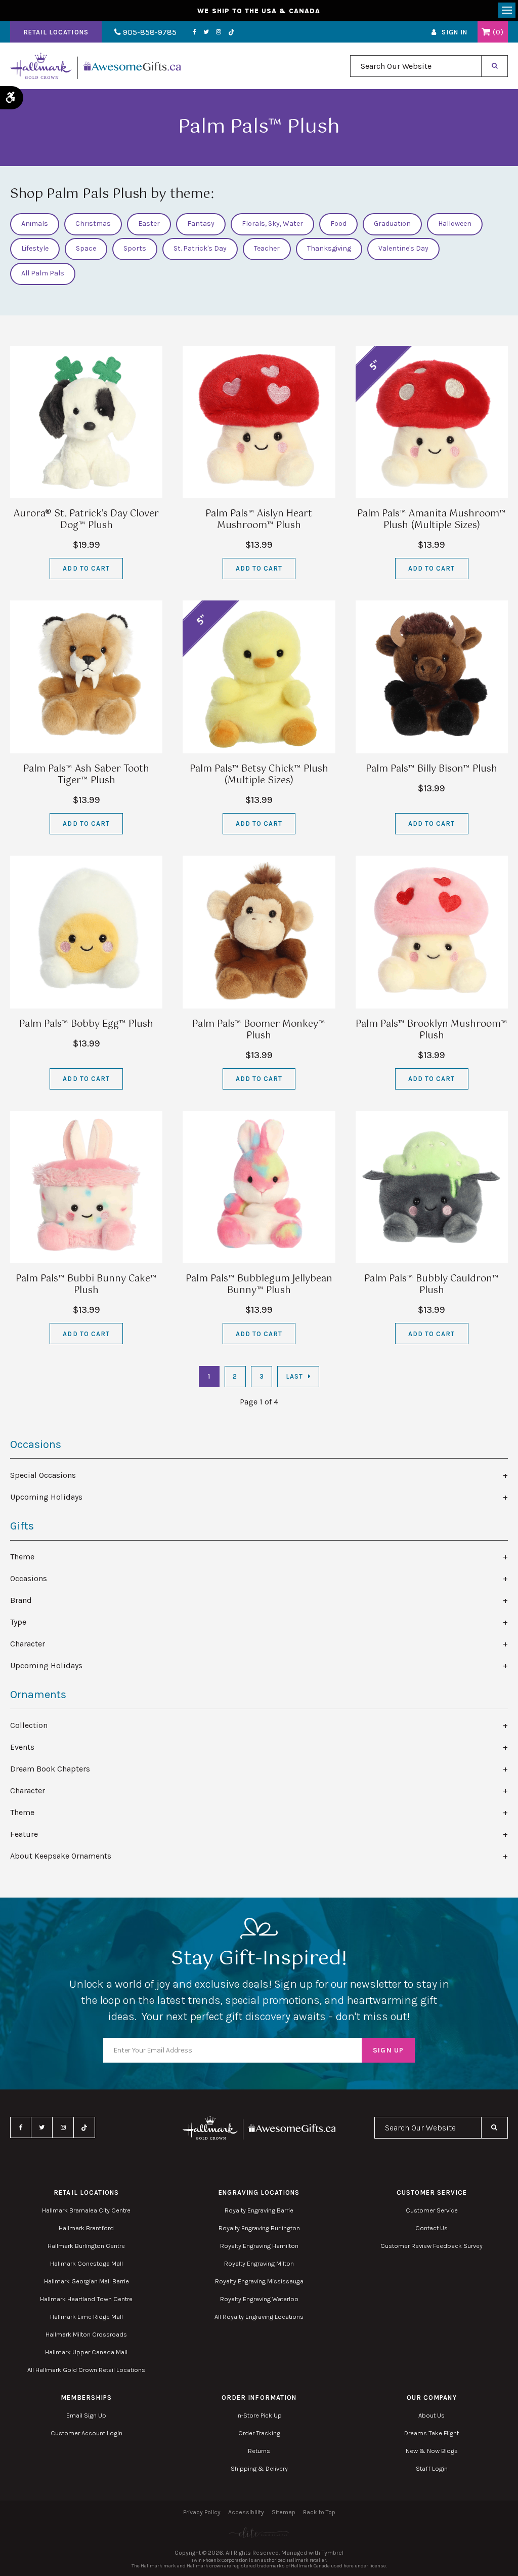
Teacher (267, 248)
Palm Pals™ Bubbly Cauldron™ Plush (431, 1285)
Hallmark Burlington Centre (86, 2246)
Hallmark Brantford (86, 2228)
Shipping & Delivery (259, 2468)
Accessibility (246, 2512)
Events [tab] (22, 1747)
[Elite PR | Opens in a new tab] (259, 2533)
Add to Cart (86, 568)
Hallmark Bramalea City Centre (86, 2210)
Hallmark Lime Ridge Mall (87, 2317)
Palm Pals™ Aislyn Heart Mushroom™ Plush (259, 520)
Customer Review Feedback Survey (431, 2246)
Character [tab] (28, 1644)
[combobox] (416, 66)
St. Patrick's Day (200, 248)
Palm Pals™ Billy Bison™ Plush (431, 769)
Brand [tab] (21, 1600)
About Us (431, 2415)
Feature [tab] (24, 1834)
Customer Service (432, 2210)
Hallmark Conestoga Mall (87, 2263)
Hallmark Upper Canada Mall (86, 2352)
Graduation (392, 224)
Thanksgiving (329, 248)
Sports (135, 248)
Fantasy (201, 224)
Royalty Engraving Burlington (259, 2228)
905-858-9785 (149, 32)
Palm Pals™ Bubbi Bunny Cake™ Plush (86, 1285)
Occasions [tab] (29, 1578)
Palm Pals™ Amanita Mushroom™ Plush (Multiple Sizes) (431, 520)
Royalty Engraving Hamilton (259, 2246)
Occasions (36, 1444)
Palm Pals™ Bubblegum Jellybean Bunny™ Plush (259, 1285)
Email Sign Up (86, 2415)
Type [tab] (18, 1622)
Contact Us (431, 2228)
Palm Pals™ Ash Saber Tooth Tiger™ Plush (86, 775)
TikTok (232, 32)
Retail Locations (56, 32)
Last (294, 1376)
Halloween (455, 224)
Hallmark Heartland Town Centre (86, 2299)
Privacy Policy (202, 2512)
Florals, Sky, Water (272, 224)
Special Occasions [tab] (43, 1475)
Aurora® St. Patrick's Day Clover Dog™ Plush (86, 520)
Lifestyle (35, 248)
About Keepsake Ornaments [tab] (61, 1856)
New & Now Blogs (432, 2451)
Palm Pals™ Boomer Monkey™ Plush (259, 1030)
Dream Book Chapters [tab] (50, 1769)
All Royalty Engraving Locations (259, 2317)
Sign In (455, 32)
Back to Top (319, 2512)
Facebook (195, 32)
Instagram (219, 32)
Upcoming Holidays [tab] (46, 1497)
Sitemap (284, 2512)
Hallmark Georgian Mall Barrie (87, 2281)
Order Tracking (259, 2433)
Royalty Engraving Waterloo (259, 2299)
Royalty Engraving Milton (259, 2263)
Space (86, 248)
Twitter (206, 32)
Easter (149, 224)
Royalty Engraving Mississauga (259, 2281)
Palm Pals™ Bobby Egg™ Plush (86, 1024)
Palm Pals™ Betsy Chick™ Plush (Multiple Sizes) (259, 775)
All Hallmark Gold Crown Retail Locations (86, 2370)
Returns (259, 2451)
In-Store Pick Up (259, 2415)
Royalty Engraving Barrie (259, 2210)
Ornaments (38, 1695)
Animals (35, 224)
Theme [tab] (22, 1557)
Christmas (93, 224)
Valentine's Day (403, 248)
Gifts (22, 1526)
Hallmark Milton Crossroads (86, 2334)
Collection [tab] (29, 1725)
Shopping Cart (486, 32)
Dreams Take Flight (431, 2433)
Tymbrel (333, 2553)
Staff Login (432, 2468)
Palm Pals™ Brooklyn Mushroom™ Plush (431, 1030)
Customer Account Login (87, 2433)
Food (338, 224)
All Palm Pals (43, 273)
